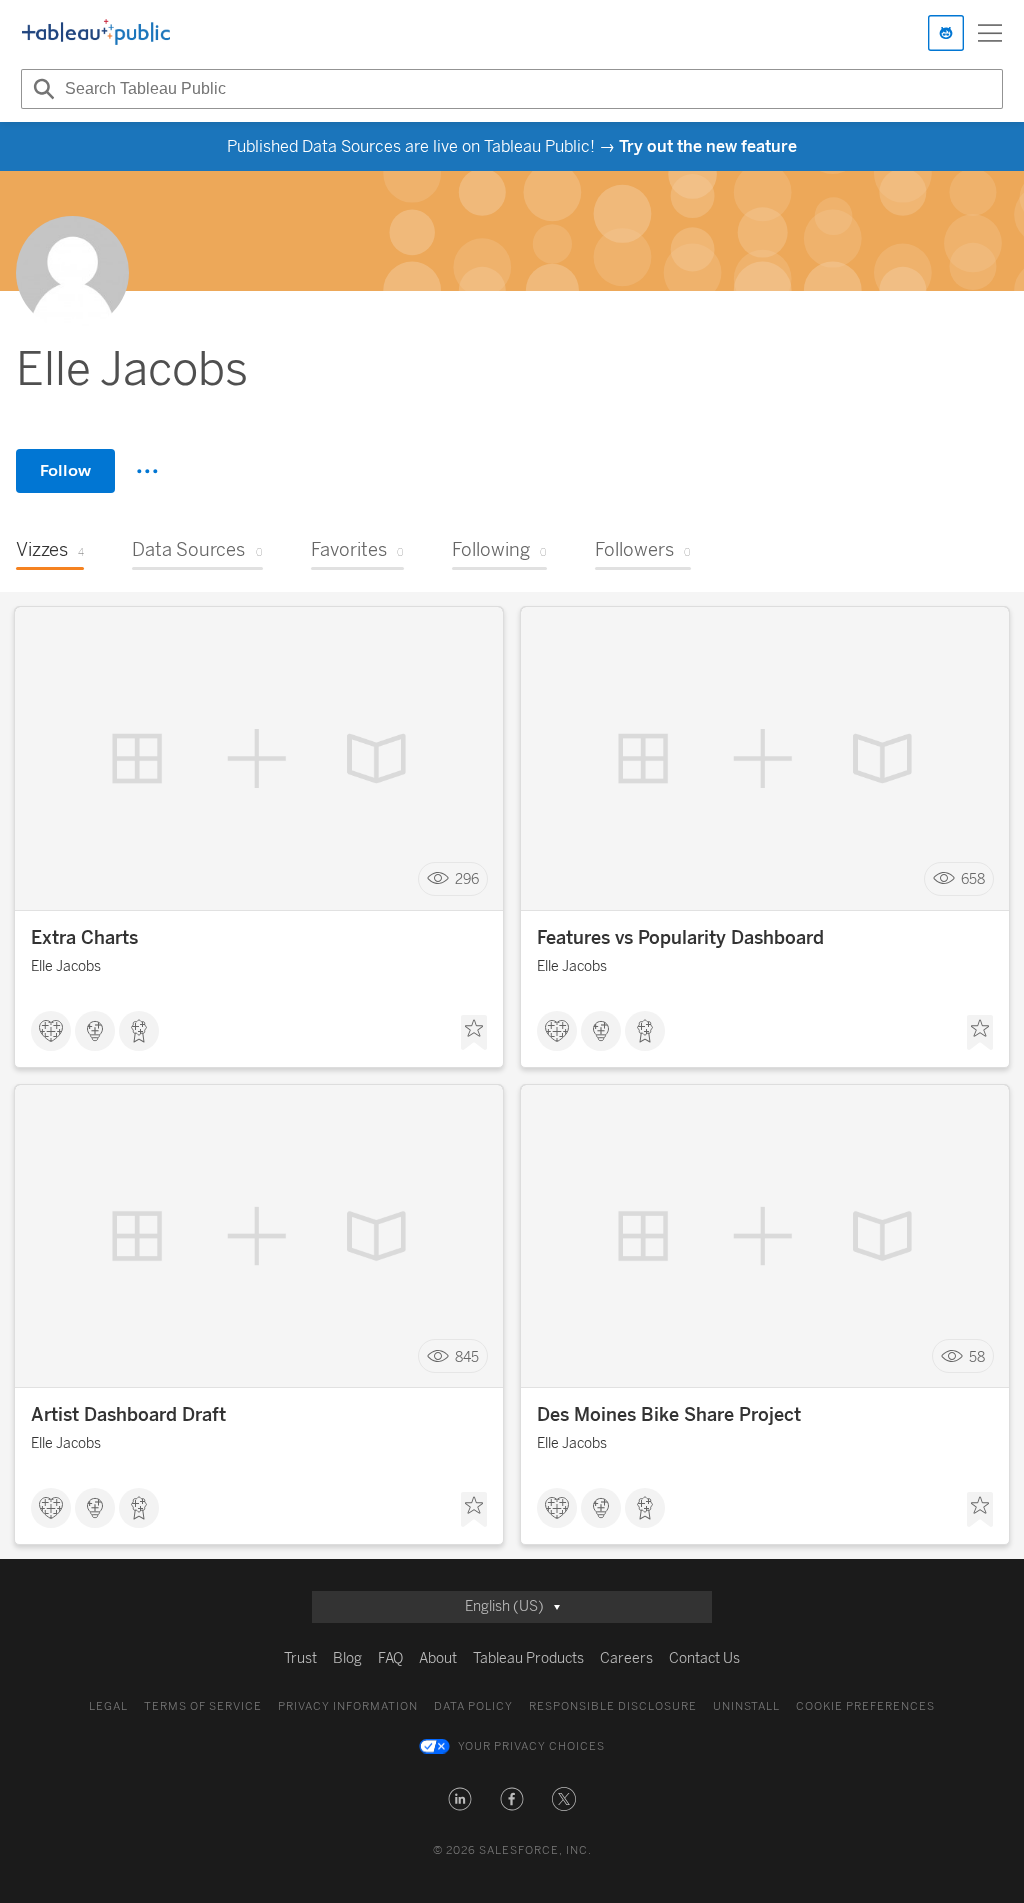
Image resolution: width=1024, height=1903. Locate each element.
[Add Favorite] (474, 1033)
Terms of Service (203, 1706)
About (438, 1658)
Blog (347, 1658)
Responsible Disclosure (613, 1706)
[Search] (41, 89)
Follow (65, 470)
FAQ (390, 1658)
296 (467, 879)
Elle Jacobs (66, 966)
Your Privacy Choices (531, 1746)
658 (973, 879)
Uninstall (746, 1706)
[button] (460, 1799)
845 (467, 1356)
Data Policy (473, 1706)
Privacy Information (348, 1706)
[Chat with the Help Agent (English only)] (946, 33)
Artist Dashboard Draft (128, 1415)
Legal (108, 1706)
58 (977, 1356)
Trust (300, 1658)
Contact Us (704, 1658)
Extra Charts (84, 938)
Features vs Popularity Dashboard (680, 938)
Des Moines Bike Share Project (669, 1415)
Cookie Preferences (865, 1706)
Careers (626, 1658)
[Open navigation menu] (990, 33)
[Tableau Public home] (96, 33)
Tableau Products (528, 1658)
